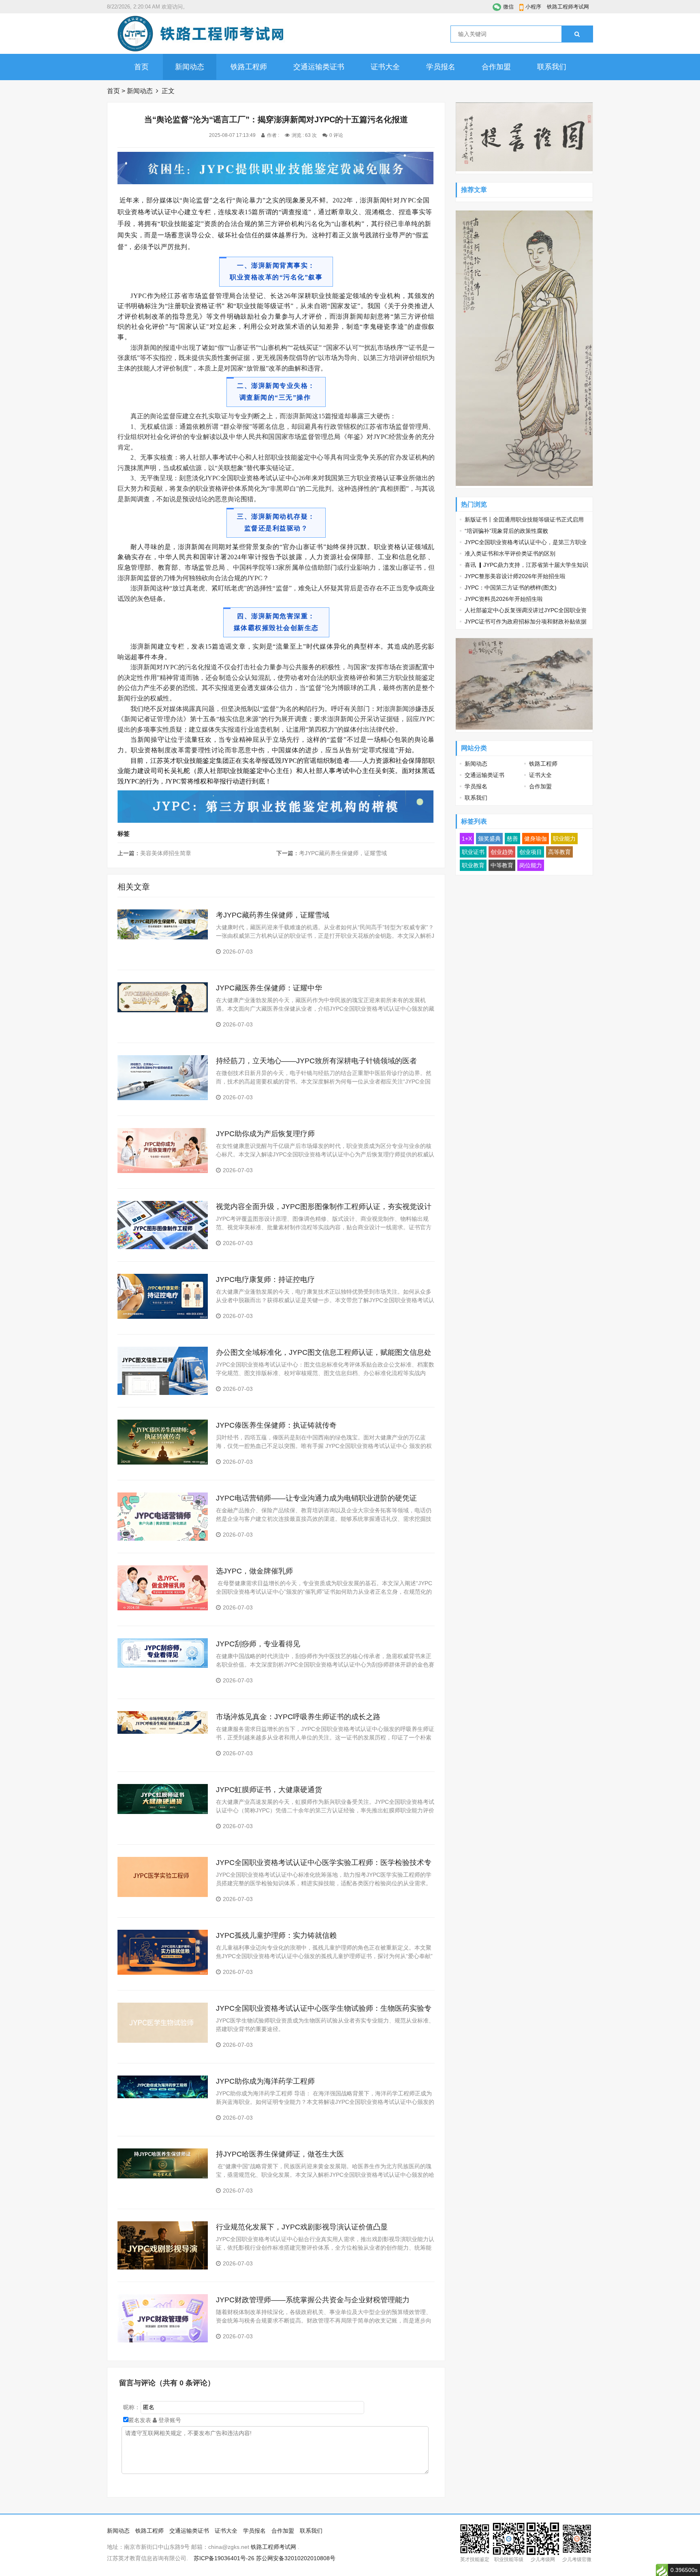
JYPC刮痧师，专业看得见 (258, 1644)
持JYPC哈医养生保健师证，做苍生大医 (280, 2154)
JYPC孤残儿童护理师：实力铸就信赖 (276, 1935)
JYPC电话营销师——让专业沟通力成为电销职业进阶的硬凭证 (316, 1498)
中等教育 (502, 865)
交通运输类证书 (319, 67)
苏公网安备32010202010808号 (296, 2558)
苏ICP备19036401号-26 (224, 2558)
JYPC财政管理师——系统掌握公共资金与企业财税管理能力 (313, 2300)
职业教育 (473, 865)
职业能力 (564, 839)
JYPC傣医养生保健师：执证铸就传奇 (276, 1425)
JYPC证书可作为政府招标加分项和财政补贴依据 (526, 622)
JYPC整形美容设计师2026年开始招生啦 (515, 576)
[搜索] (577, 34)
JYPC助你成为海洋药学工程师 (265, 2081)
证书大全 (385, 67)
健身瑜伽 (536, 839)
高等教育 (559, 852)
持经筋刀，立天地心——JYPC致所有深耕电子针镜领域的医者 (316, 1061)
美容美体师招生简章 (166, 853)
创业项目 (531, 852)
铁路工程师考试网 (568, 7)
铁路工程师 (249, 67)
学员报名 (441, 67)
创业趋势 (502, 852)
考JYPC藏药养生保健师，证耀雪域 (343, 853)
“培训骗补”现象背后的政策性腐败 (506, 531)
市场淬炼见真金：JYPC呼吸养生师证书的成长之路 (298, 1717)
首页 (141, 67)
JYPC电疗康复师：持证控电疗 (265, 1279)
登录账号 (169, 2420)
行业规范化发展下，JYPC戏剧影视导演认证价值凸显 (302, 2227)
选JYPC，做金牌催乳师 (254, 1571)
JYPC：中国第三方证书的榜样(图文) (511, 588)
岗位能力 (531, 865)
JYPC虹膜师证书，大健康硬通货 (269, 1790)
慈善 (512, 839)
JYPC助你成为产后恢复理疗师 (265, 1134)
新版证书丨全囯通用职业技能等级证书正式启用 (524, 519)
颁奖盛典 (489, 839)
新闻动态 (190, 67)
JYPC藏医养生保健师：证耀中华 (269, 988)
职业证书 (473, 852)
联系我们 (552, 67)
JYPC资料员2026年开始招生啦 (504, 599)
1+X (467, 839)
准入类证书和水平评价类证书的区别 (510, 554)
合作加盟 (496, 67)
